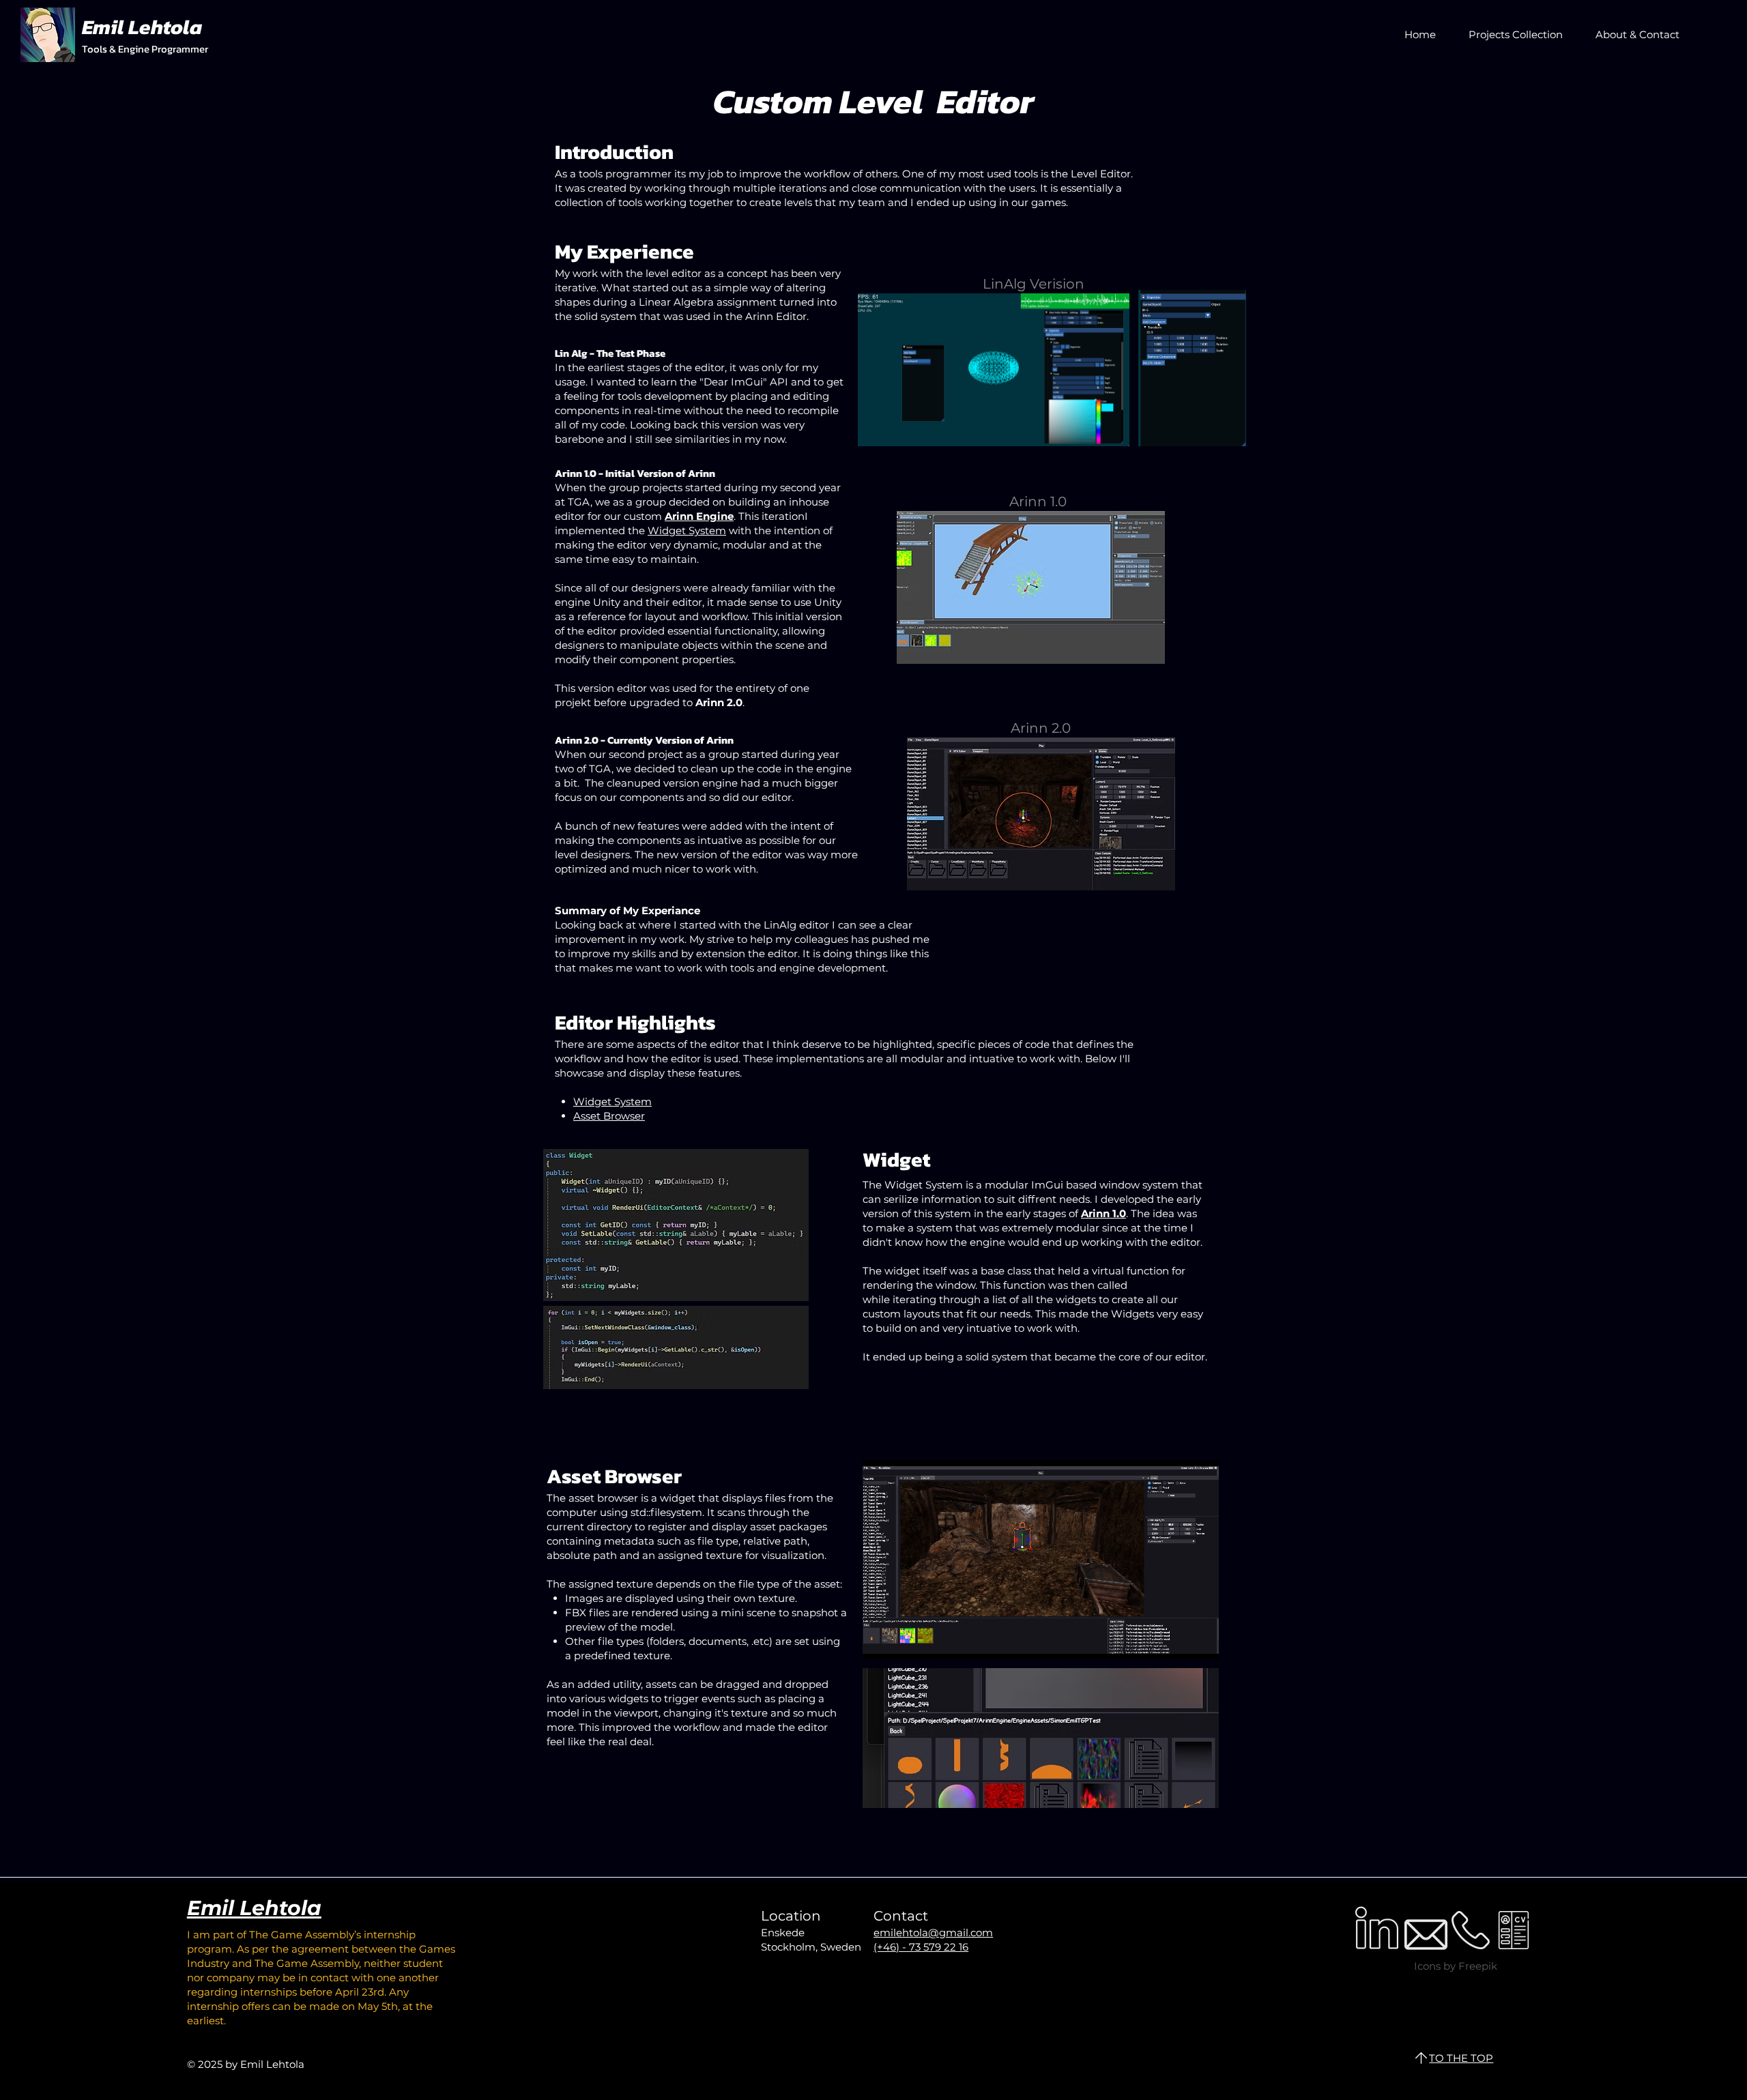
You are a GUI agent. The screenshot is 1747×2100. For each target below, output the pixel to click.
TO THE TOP (1461, 2058)
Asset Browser (609, 1116)
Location (791, 1916)
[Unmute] (904, 1641)
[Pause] (880, 1641)
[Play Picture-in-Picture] (1177, 1641)
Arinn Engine (699, 516)
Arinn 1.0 (1103, 1213)
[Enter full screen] (1200, 1641)
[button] (1510, 34)
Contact (901, 1916)
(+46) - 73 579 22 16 (921, 1947)
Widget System (687, 530)
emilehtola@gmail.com (933, 1933)
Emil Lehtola (254, 1908)
